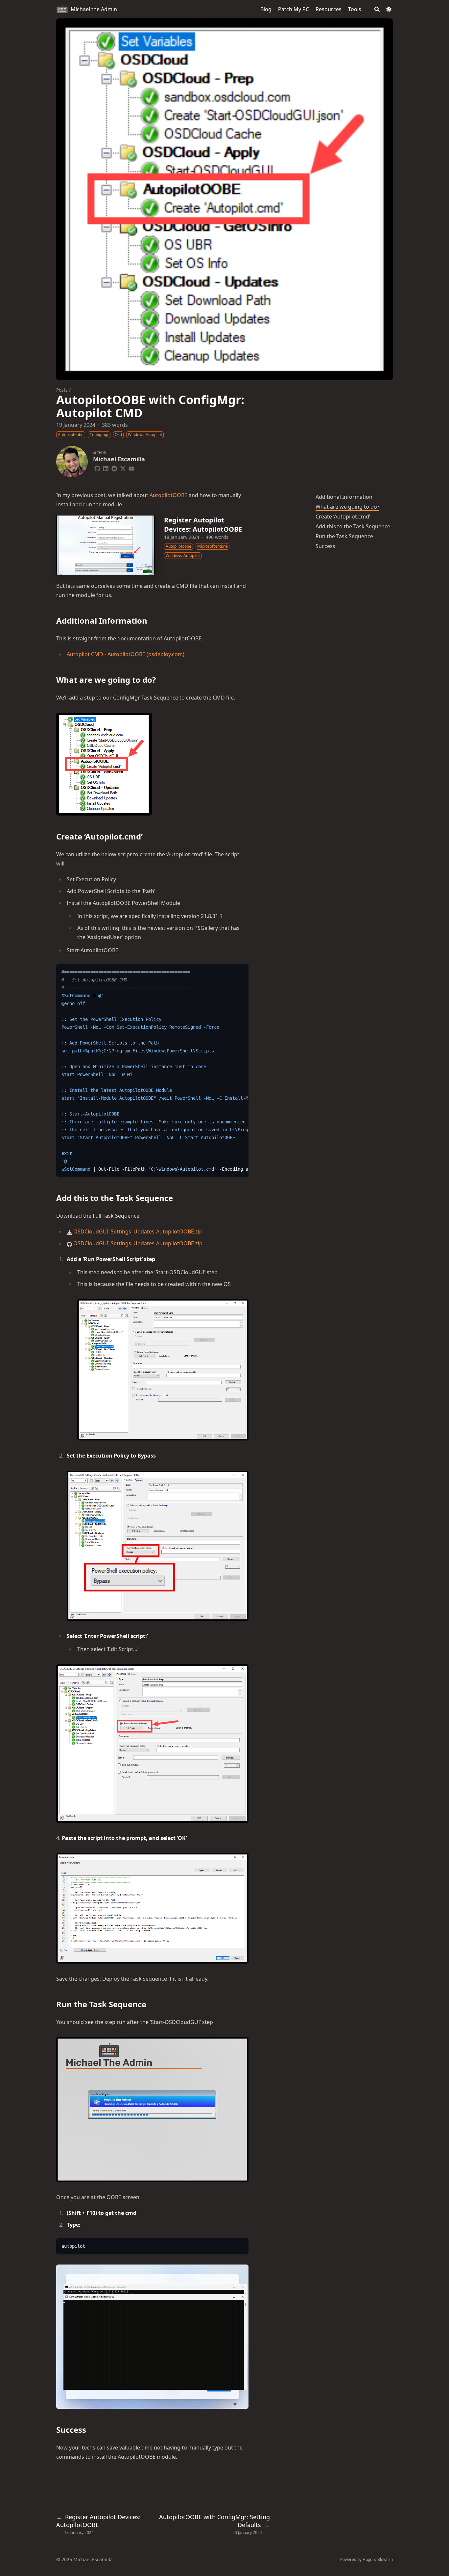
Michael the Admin (94, 9)
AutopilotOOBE (168, 495)
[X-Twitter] (123, 468)
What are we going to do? (347, 507)
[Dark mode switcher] (389, 9)
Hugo (367, 2559)
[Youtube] (131, 468)
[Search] (377, 9)
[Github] (97, 468)
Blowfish (385, 2559)
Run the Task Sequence (344, 536)
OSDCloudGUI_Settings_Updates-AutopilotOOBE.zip (138, 1231)
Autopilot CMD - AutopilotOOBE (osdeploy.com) (126, 654)
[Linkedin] (106, 468)
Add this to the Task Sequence (353, 526)
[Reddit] (114, 468)
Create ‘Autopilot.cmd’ (343, 517)
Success (325, 546)
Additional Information (344, 497)
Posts (62, 390)
